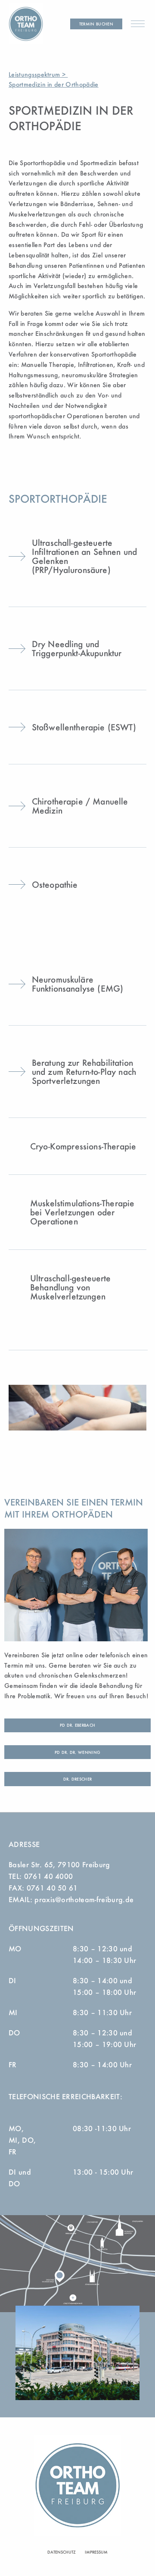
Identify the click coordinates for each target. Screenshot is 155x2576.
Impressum (96, 2552)
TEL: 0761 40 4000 (41, 1876)
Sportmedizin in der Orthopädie (54, 84)
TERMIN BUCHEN (96, 24)
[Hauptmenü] (138, 24)
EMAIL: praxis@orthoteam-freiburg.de (71, 1899)
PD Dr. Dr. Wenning (78, 1752)
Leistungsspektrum (34, 74)
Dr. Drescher (78, 1779)
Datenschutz (62, 2552)
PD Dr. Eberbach (78, 1725)
